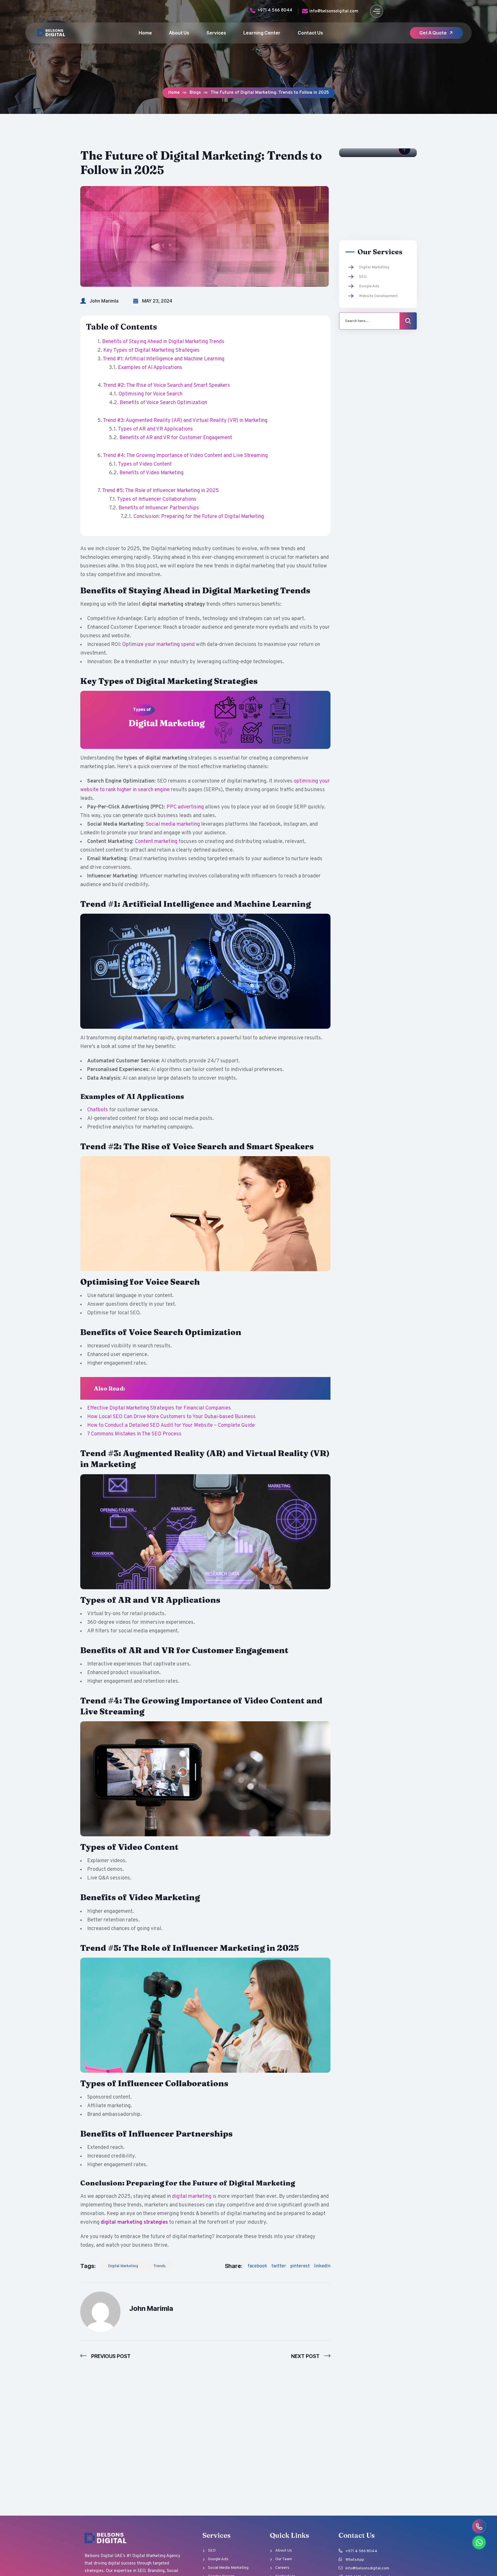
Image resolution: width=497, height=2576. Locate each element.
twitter (279, 2266)
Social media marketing (173, 824)
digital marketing (192, 2197)
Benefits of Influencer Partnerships (159, 508)
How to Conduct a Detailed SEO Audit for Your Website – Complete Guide (171, 1425)
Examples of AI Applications (150, 368)
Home (174, 93)
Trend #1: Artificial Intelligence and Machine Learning (164, 359)
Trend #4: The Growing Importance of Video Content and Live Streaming (185, 456)
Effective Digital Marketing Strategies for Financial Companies (159, 1408)
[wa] (479, 2542)
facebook (257, 2266)
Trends (159, 2266)
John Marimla (104, 301)
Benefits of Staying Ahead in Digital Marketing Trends (163, 342)
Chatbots (98, 1110)
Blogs (195, 93)
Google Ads (369, 286)
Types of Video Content (145, 464)
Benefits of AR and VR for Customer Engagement (176, 438)
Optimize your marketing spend (158, 645)
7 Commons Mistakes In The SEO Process (134, 1434)
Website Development (378, 296)
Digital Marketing (123, 2266)
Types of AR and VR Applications (155, 429)
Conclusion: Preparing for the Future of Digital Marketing (199, 517)
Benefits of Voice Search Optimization (163, 403)
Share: (234, 2266)
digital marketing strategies (134, 2222)
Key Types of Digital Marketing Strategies (151, 350)
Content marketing (156, 842)
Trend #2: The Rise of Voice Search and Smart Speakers (167, 386)
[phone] (479, 2526)
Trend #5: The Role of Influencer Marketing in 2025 (160, 491)
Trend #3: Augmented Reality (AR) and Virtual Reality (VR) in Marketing (185, 421)
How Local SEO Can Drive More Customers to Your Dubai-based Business (171, 1417)
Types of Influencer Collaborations (157, 499)
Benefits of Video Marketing (151, 473)
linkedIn (322, 2266)
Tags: (88, 2266)
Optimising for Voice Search (150, 394)
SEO (363, 277)
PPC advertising (185, 807)
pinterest (300, 2266)
